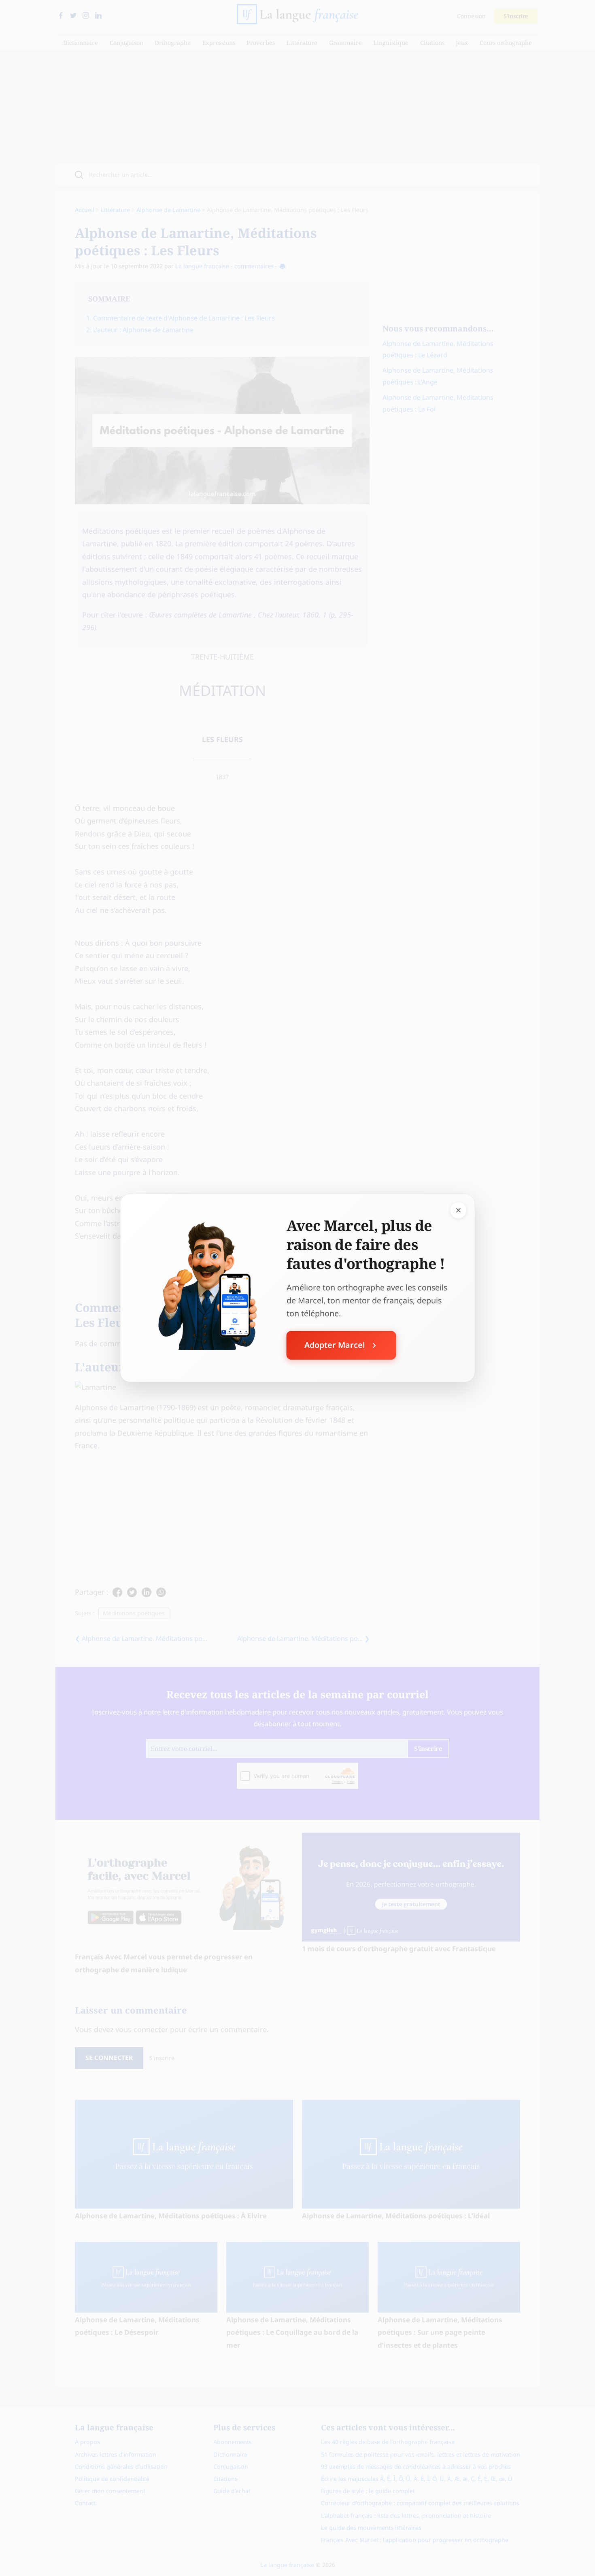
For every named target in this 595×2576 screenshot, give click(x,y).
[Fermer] (459, 1210)
